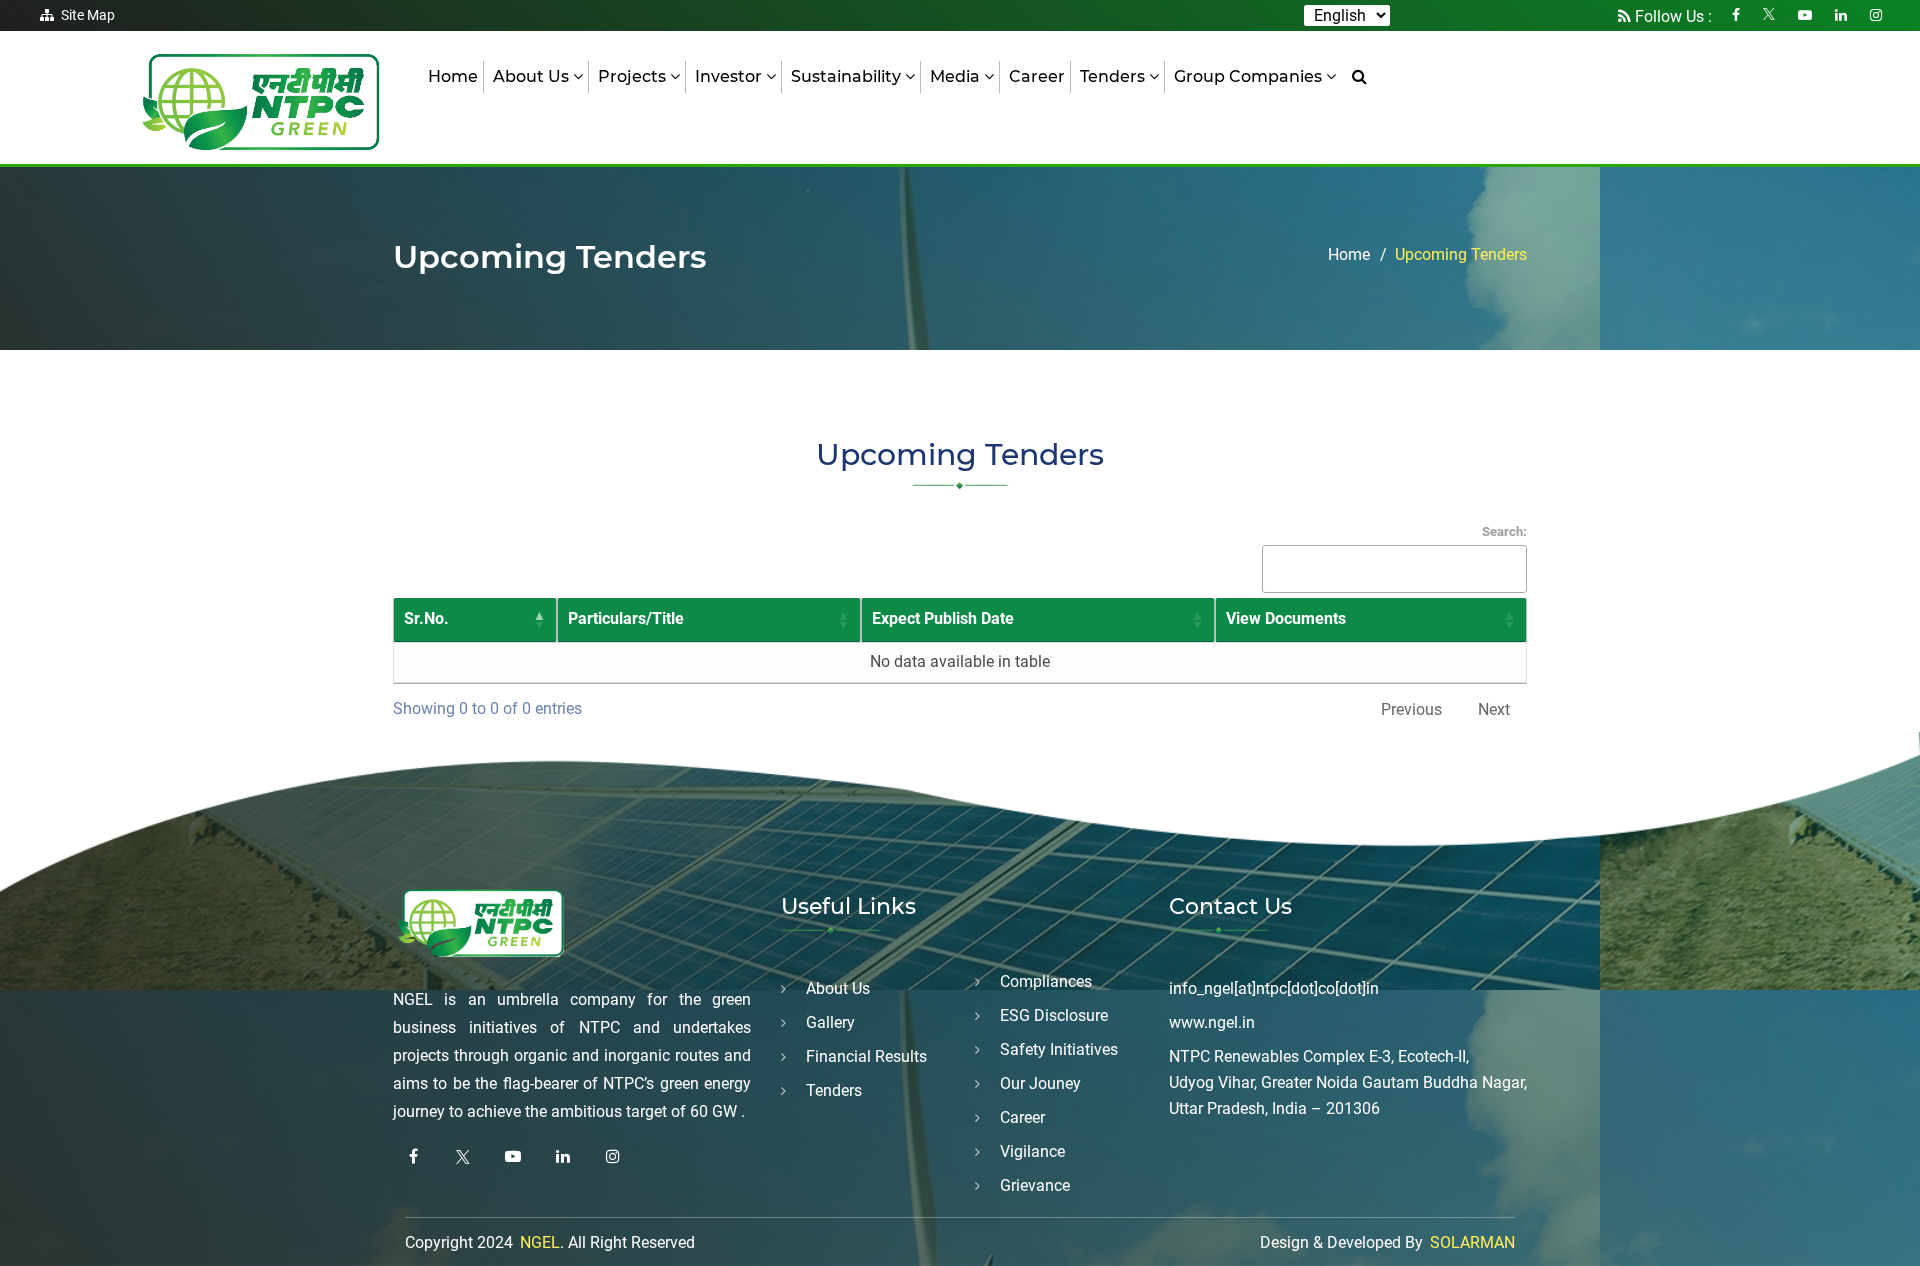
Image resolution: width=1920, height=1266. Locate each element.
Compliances (1046, 981)
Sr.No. (426, 618)
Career (1037, 76)
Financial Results (866, 1056)
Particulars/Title (626, 618)
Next (1494, 709)
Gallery (830, 1022)
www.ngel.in (1212, 1022)
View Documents (1286, 618)
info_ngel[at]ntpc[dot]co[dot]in (1274, 988)
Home (453, 76)
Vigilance (1032, 1151)
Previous (1411, 709)
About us (838, 988)
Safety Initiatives (1059, 1049)
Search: (1504, 531)
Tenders (834, 1090)
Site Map (88, 15)
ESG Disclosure (1054, 1015)
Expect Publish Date (943, 618)
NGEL (540, 1242)
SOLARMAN (1472, 1242)
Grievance (1035, 1185)
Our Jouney (1040, 1083)
